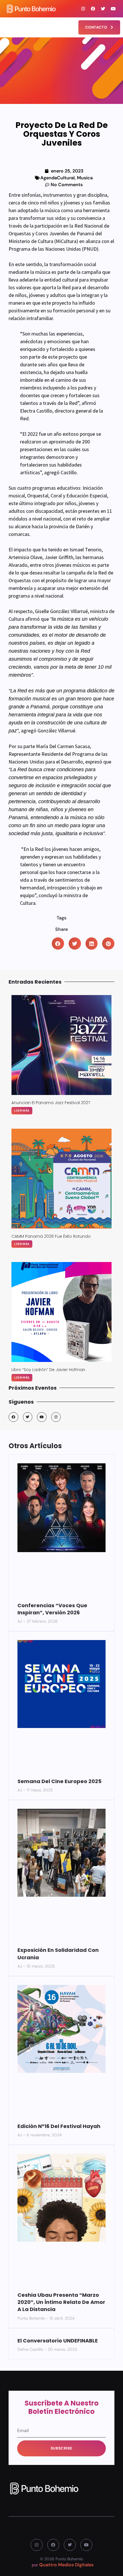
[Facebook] (93, 9)
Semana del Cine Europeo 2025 (59, 1781)
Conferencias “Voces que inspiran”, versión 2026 (52, 1609)
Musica (85, 178)
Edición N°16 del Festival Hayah (59, 2126)
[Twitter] (103, 9)
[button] (7, 25)
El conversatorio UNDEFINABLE (58, 2341)
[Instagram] (83, 9)
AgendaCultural (57, 178)
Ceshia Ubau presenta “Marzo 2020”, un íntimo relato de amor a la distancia (61, 2302)
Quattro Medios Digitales (66, 2565)
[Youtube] (113, 9)
